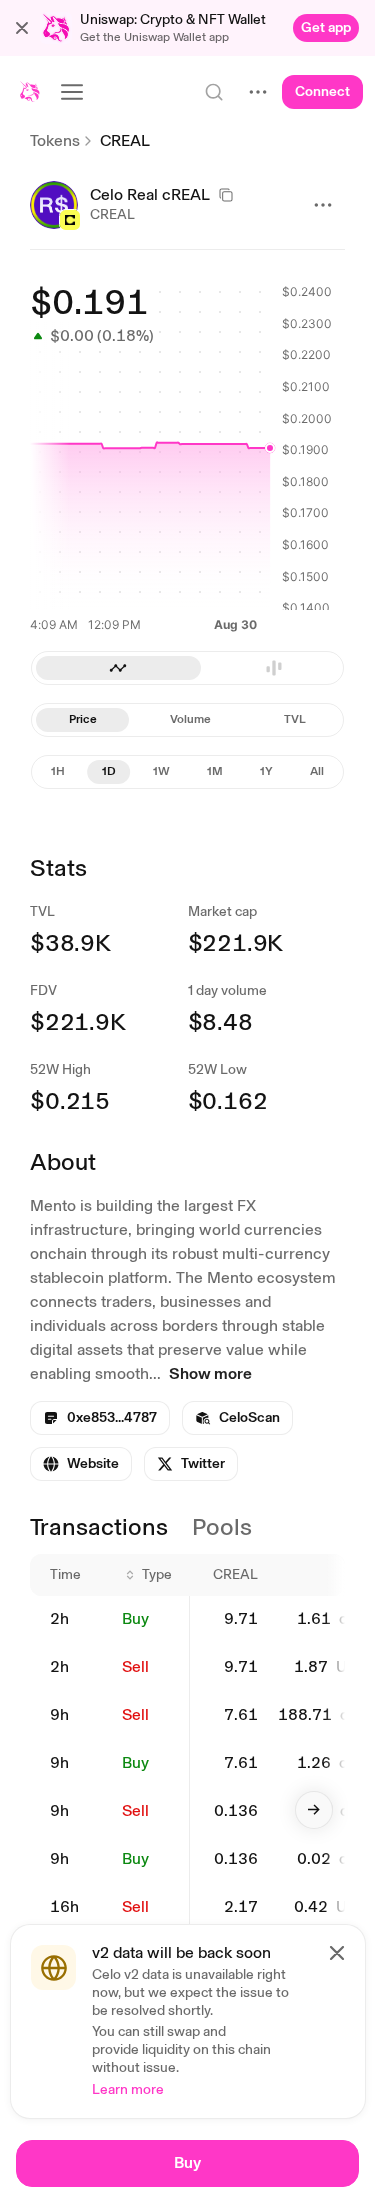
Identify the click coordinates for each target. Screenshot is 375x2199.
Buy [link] (135, 1618)
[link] (326, 28)
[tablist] (187, 720)
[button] (22, 28)
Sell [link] (135, 1666)
